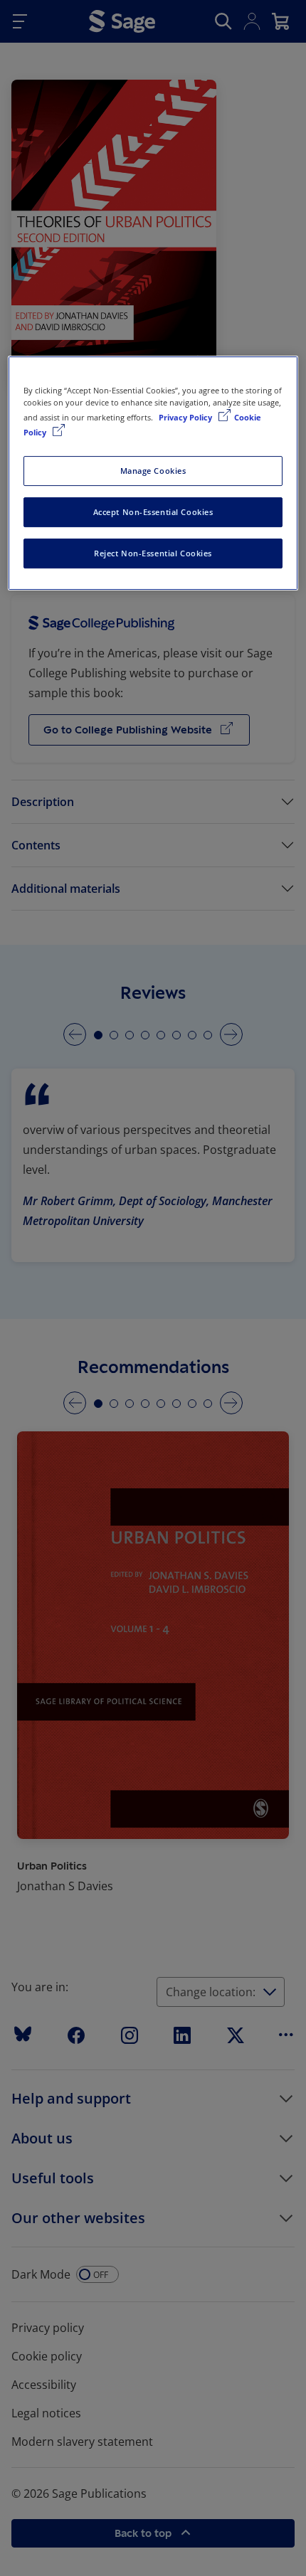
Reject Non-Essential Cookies (153, 553)
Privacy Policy (186, 417)
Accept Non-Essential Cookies (153, 512)
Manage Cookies (153, 471)
